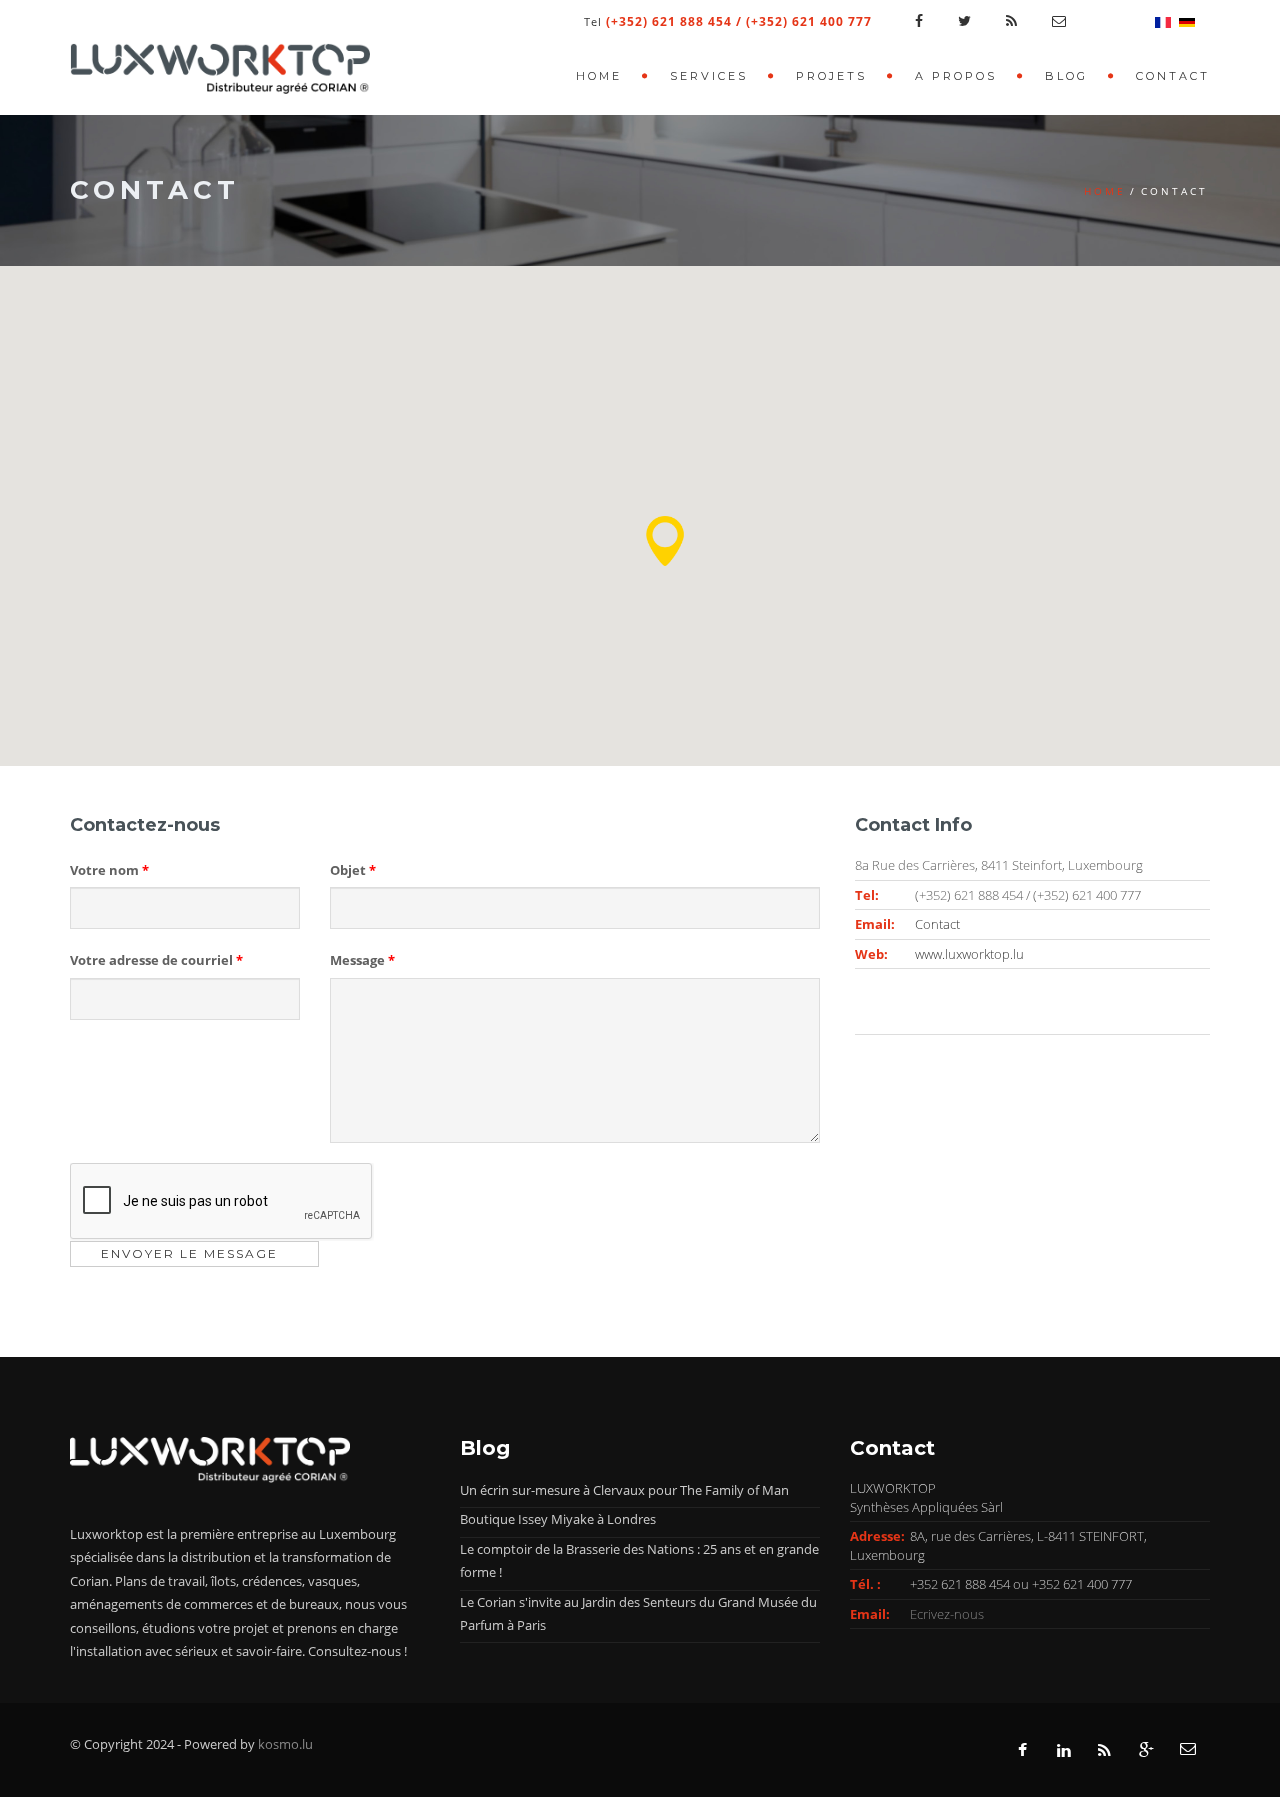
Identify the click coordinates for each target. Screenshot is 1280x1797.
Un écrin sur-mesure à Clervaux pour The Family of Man (624, 1490)
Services (709, 76)
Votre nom (109, 870)
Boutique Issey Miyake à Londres (558, 1519)
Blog (1066, 76)
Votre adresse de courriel (156, 960)
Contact (1173, 76)
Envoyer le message (189, 1253)
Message (362, 960)
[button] (665, 541)
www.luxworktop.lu (969, 954)
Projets (831, 76)
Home (599, 76)
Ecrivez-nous (947, 1614)
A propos (956, 76)
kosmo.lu (285, 1744)
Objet (353, 870)
